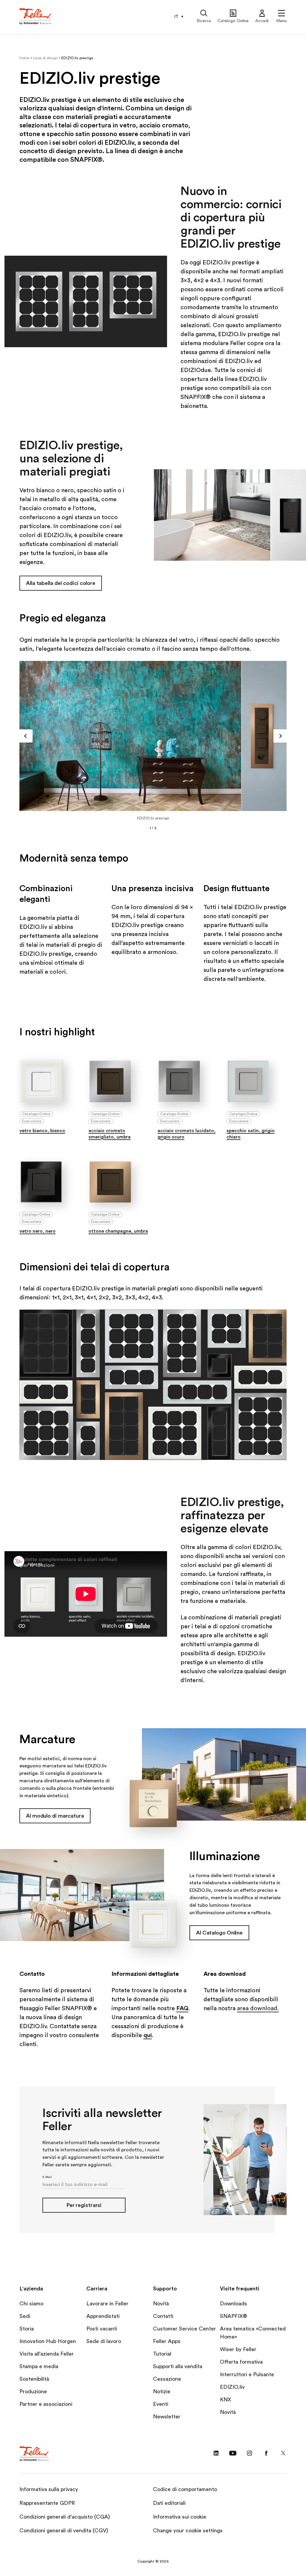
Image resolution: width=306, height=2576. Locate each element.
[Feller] (36, 17)
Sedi (25, 2316)
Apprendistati (103, 2316)
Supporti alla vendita (178, 2366)
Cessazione (167, 2379)
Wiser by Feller (238, 2349)
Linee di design (45, 58)
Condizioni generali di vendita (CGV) (64, 2531)
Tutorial (162, 2354)
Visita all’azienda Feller (47, 2354)
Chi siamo (31, 2304)
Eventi (161, 2404)
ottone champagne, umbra (118, 1231)
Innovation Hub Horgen (48, 2341)
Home (25, 58)
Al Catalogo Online (219, 1933)
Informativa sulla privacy (49, 2489)
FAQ (182, 2008)
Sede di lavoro (104, 2341)
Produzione (33, 2391)
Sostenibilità (34, 2379)
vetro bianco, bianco (42, 1131)
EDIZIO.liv (232, 2387)
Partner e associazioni (46, 2404)
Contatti (163, 2316)
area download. (258, 2008)
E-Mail (47, 2177)
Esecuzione (32, 1121)
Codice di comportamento (185, 2489)
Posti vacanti (102, 2329)
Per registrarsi (84, 2205)
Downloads (234, 2304)
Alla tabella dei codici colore (61, 583)
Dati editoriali (169, 2503)
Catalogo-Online (36, 1114)
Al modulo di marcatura (55, 1816)
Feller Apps (167, 2341)
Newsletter (167, 2417)
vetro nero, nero (38, 1231)
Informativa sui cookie (180, 2517)
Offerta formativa (241, 2362)
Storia (27, 2329)
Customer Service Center (185, 2329)
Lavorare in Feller (107, 2304)
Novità (161, 2304)
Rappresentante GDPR (47, 2503)
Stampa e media (39, 2366)
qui (148, 2035)
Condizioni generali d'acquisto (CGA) (65, 2517)
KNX (225, 2400)
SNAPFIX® (234, 2316)
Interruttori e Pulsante (247, 2374)
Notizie (162, 2391)
